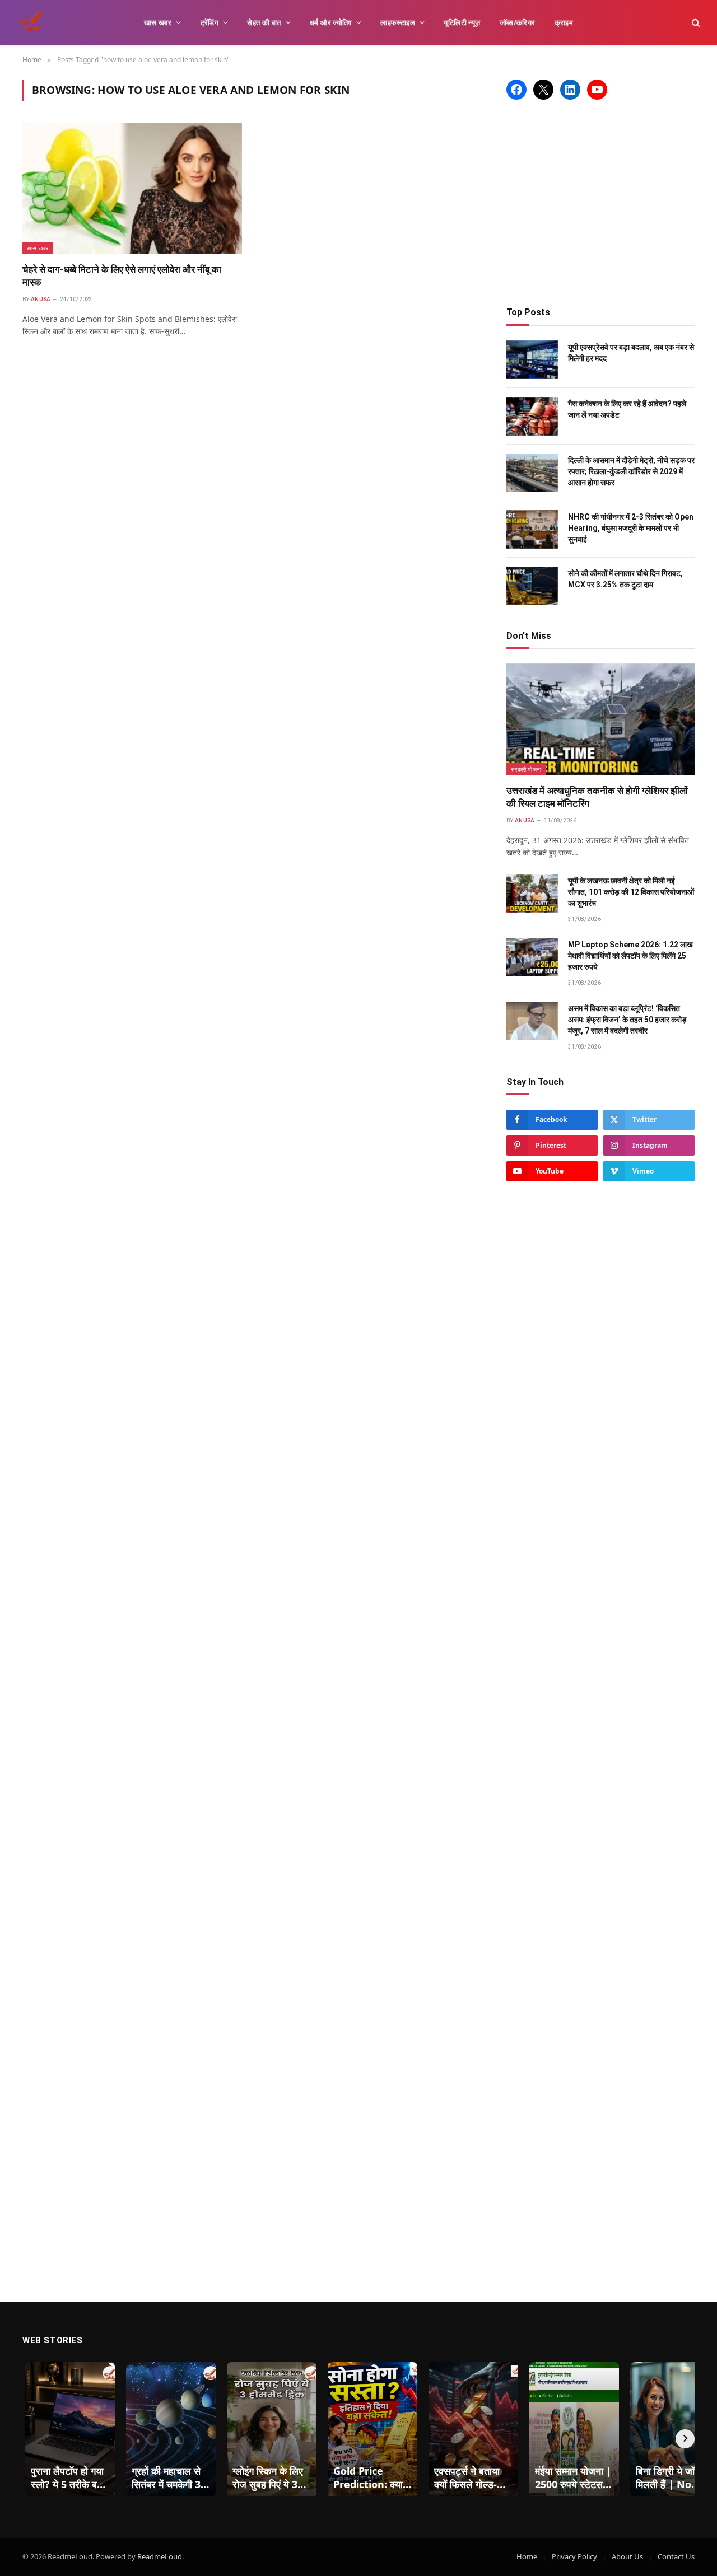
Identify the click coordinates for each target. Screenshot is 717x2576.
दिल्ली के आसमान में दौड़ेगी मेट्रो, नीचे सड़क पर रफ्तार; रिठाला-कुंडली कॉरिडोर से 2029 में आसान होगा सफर (631, 471)
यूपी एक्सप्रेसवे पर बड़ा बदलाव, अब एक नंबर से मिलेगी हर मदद (631, 353)
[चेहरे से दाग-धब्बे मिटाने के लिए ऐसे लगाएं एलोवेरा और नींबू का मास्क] (132, 188)
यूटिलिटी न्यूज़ (462, 22)
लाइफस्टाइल (398, 22)
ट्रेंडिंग (210, 22)
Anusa (41, 299)
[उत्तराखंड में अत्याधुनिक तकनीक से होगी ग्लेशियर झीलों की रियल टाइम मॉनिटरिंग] (600, 719)
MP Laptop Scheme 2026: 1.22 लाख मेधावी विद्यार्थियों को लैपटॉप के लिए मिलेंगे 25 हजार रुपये (630, 956)
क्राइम (564, 22)
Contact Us (676, 2556)
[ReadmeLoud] (34, 22)
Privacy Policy (574, 2556)
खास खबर (158, 22)
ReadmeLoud (160, 2556)
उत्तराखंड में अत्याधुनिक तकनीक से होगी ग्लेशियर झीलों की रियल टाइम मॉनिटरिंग (597, 797)
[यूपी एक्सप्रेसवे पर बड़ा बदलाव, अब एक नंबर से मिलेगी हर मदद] (532, 360)
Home (527, 2556)
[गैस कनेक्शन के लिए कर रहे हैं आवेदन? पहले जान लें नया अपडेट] (532, 416)
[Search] (695, 23)
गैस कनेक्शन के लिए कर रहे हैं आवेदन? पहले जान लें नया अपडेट (627, 409)
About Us (627, 2556)
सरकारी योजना (526, 769)
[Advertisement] (600, 203)
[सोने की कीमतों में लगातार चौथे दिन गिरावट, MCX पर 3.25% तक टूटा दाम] (532, 586)
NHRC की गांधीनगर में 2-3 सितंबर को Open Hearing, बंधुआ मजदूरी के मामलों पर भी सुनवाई (631, 528)
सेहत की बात (264, 22)
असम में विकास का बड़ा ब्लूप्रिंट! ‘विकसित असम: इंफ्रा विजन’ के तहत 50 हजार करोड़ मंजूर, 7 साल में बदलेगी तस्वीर (627, 1020)
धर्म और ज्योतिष (331, 22)
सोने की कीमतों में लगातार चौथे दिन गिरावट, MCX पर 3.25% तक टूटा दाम (625, 579)
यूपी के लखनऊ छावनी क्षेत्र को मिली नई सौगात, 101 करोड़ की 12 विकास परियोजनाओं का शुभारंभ (631, 892)
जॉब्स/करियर (518, 22)
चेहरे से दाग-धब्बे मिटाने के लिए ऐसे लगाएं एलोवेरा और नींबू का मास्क (122, 276)
